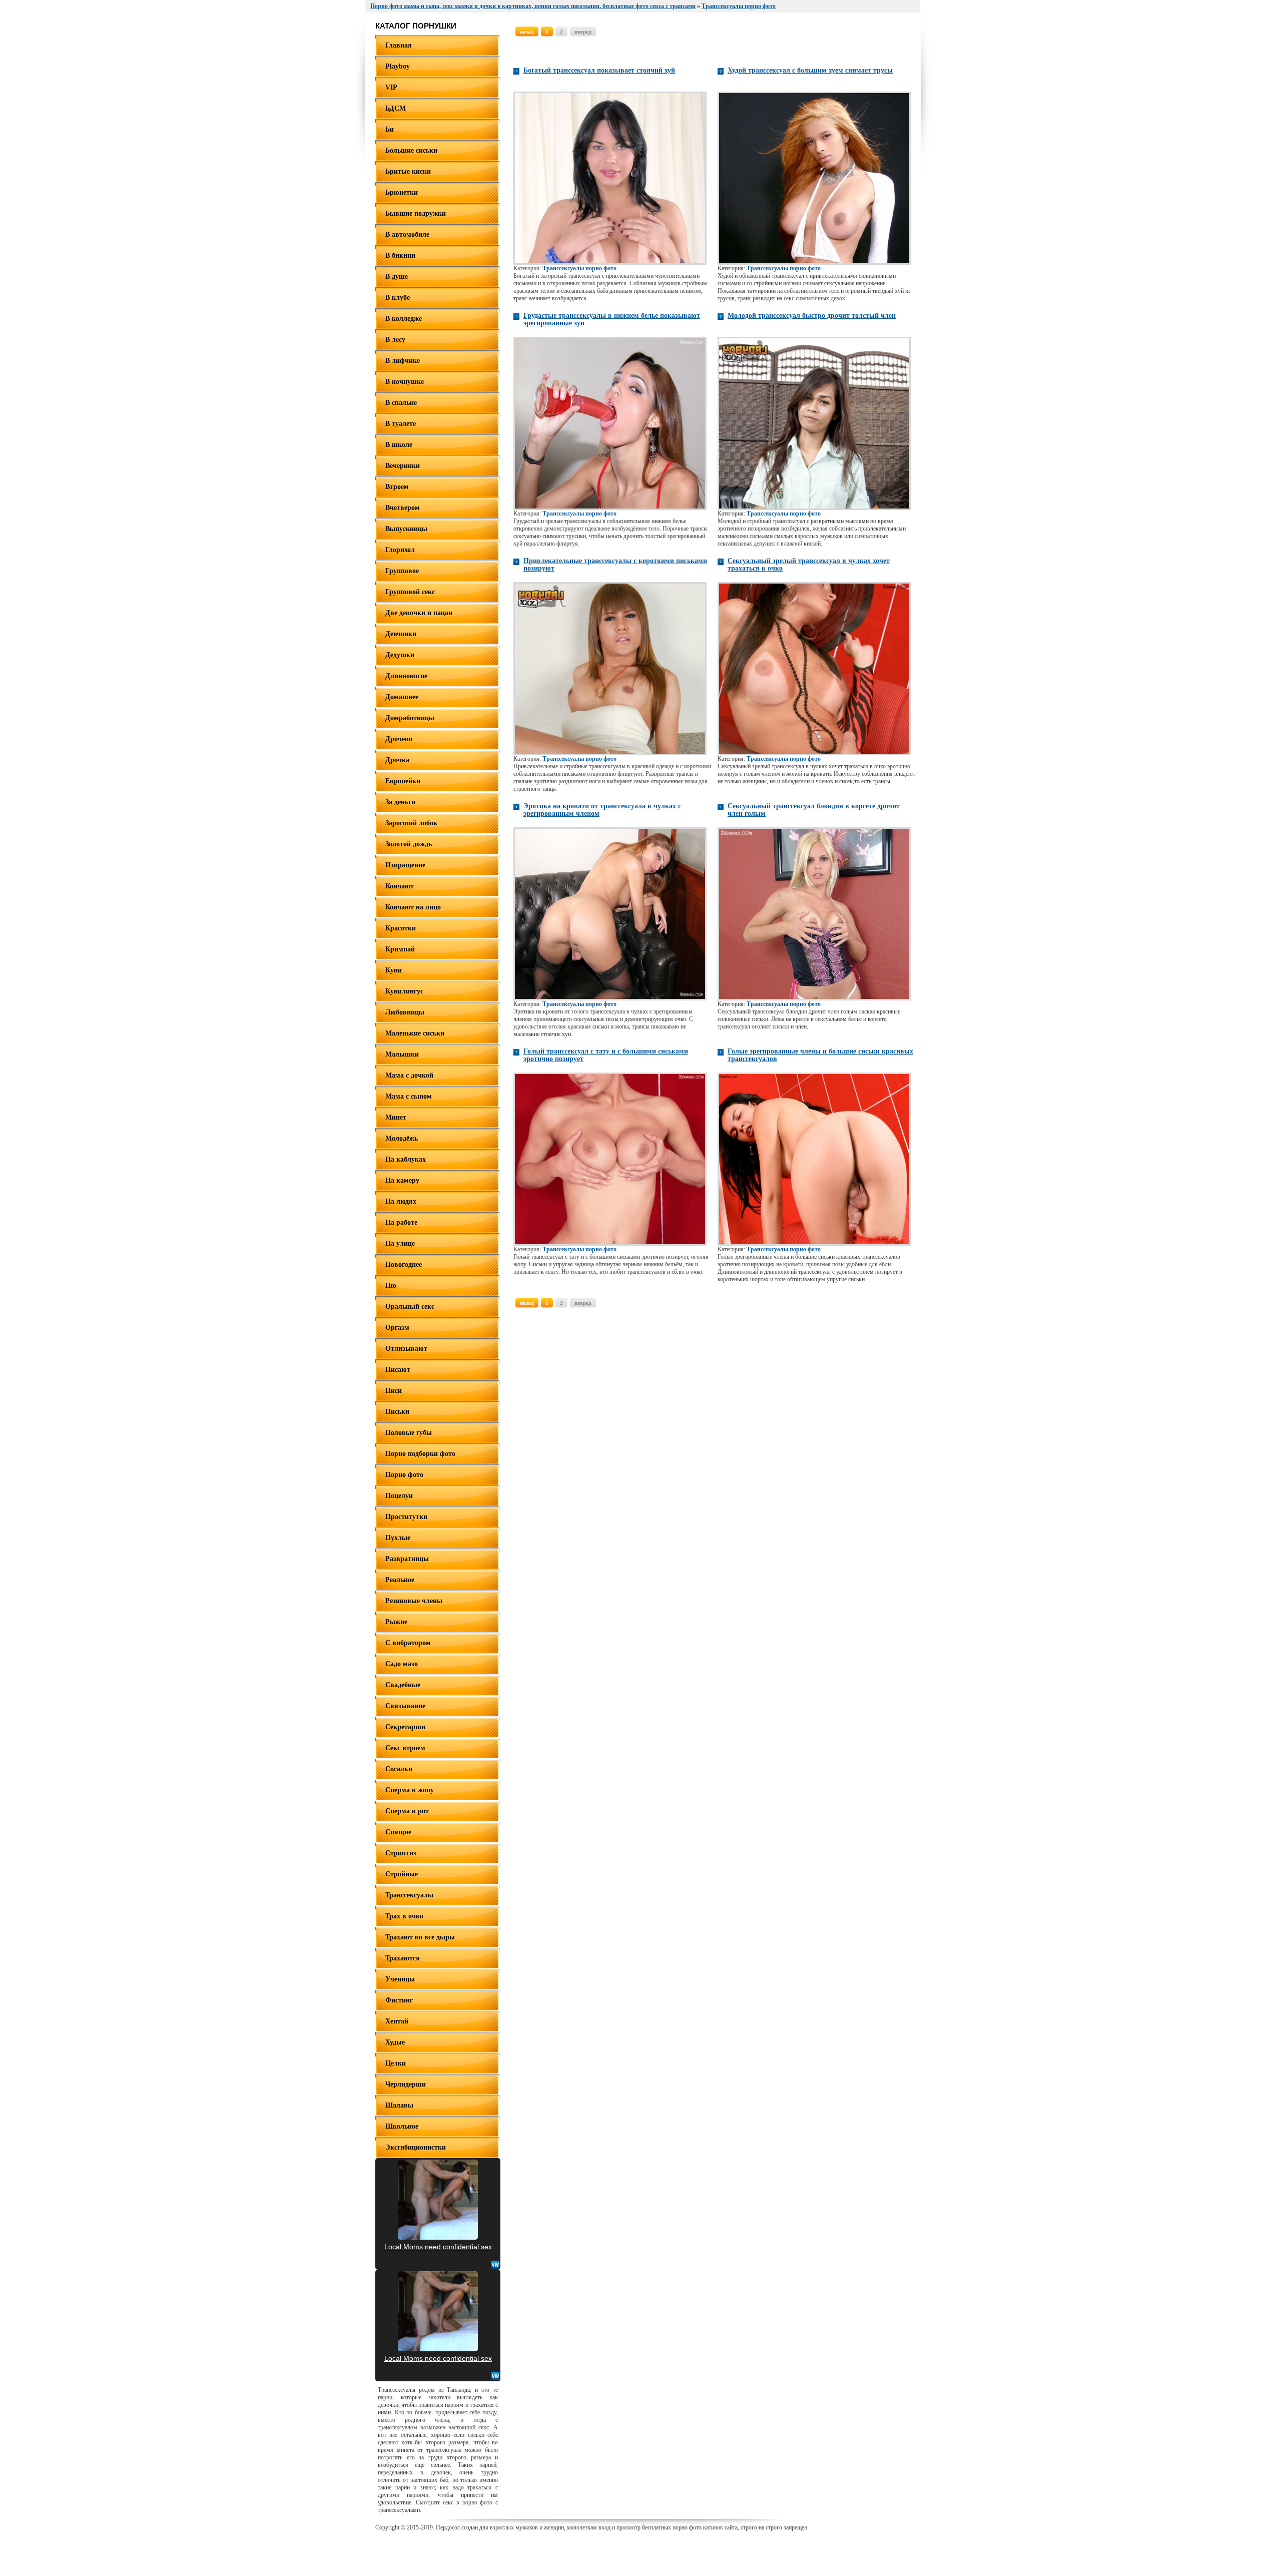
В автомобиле (407, 234)
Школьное (402, 2126)
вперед (583, 32)
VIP (391, 87)
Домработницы (410, 718)
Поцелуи (399, 1496)
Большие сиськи (411, 150)
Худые (395, 2042)
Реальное (400, 1580)
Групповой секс (410, 592)
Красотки (401, 928)
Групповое (402, 571)
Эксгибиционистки (416, 2147)
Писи (394, 1391)
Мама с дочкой (409, 1075)
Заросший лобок (411, 823)
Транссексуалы (409, 1895)
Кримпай (400, 949)
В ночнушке (405, 382)
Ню (391, 1285)
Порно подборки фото (420, 1454)
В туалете (401, 424)
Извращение (405, 865)
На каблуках (406, 1159)
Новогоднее (404, 1264)
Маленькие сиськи (415, 1033)
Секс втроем (405, 1748)
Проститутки (406, 1517)
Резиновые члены (414, 1601)
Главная (399, 45)
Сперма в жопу (410, 1790)
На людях (401, 1201)
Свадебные (403, 1685)
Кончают (400, 886)
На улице (400, 1243)
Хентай (397, 2021)
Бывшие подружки (416, 213)
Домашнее (402, 697)
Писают (398, 1370)
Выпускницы (406, 529)
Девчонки (401, 634)
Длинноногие (406, 676)
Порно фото (404, 1475)
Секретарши (405, 1727)
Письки (397, 1412)
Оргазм (397, 1328)
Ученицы (400, 1979)
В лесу (395, 340)
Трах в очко (404, 1916)
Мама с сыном (409, 1096)
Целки (396, 2063)
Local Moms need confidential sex (438, 2247)
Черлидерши (406, 2084)
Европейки (403, 781)
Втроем (397, 487)
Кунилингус (404, 991)
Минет (396, 1117)
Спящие (398, 1832)
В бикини (400, 255)
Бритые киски (408, 171)
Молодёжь (402, 1138)
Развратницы (407, 1559)
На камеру (402, 1180)
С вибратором (408, 1643)
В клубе (398, 298)
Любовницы (405, 1012)
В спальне (401, 403)
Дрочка (397, 760)
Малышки (402, 1054)
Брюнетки (402, 192)
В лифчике (403, 361)
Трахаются (403, 1958)
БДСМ (396, 108)
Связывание (405, 1706)
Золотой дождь (409, 844)
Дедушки (400, 655)
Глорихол (400, 550)
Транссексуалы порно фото (579, 268)
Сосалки (399, 1769)
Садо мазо (402, 1664)
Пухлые (398, 1538)
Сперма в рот (407, 1811)
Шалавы (399, 2105)
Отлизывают (406, 1349)
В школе (399, 445)
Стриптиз (401, 1853)
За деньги (400, 802)
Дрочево (399, 739)
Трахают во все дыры (420, 1937)
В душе (397, 277)
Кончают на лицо (413, 907)
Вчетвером (403, 508)
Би (390, 129)
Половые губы (409, 1433)
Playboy (398, 66)
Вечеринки (403, 466)
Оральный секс (410, 1307)
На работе (401, 1222)
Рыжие (396, 1622)
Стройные (402, 1874)
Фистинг (399, 2000)
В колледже (404, 319)
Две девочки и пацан (419, 613)
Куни (394, 970)
